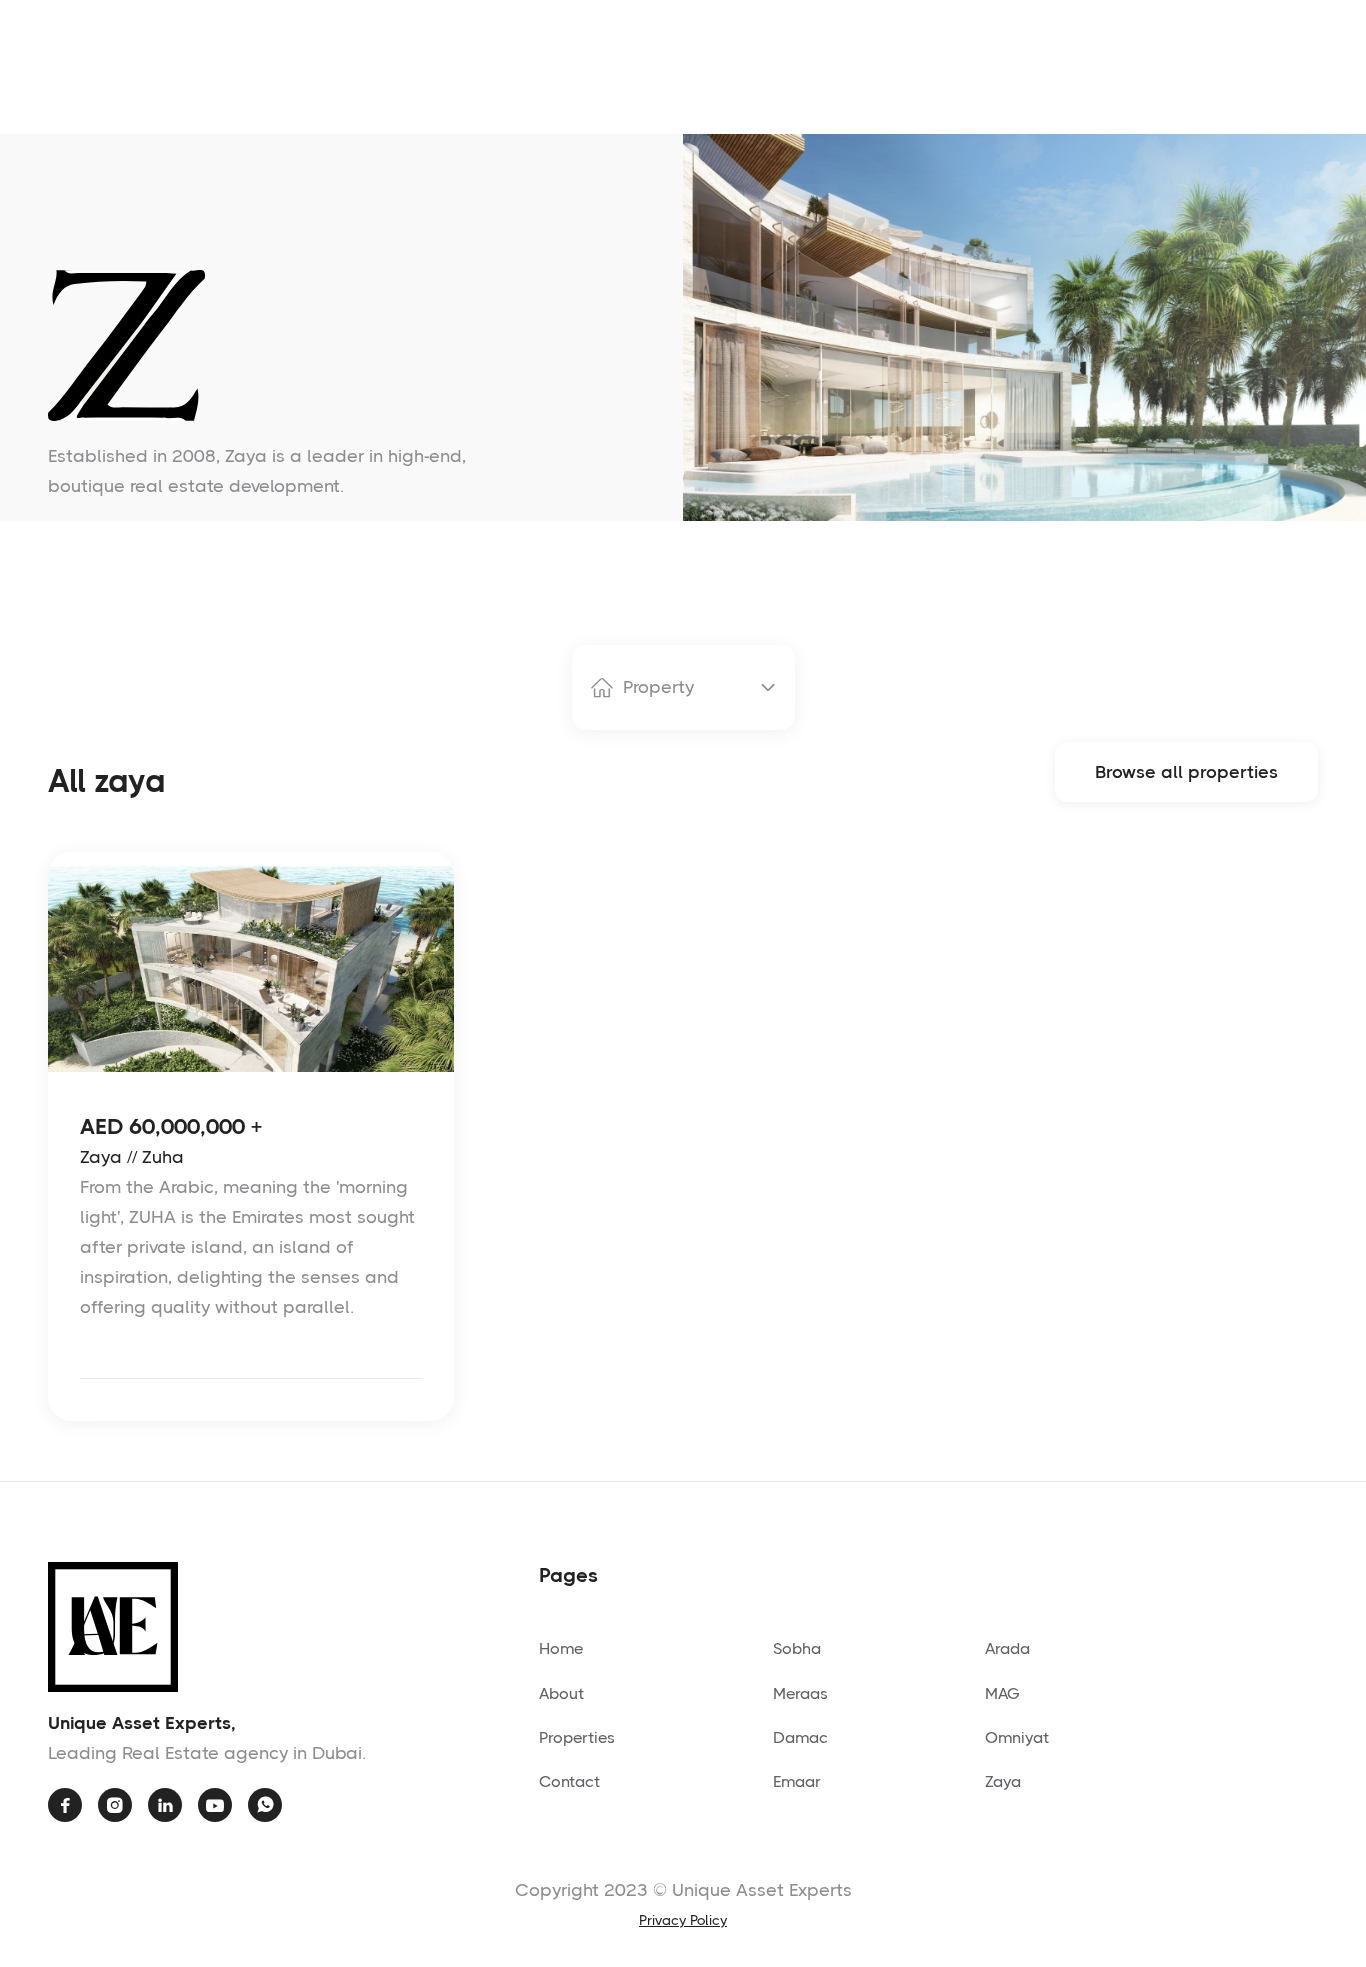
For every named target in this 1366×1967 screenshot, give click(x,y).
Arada (1007, 1648)
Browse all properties (1186, 772)
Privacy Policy (683, 1920)
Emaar (797, 1781)
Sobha (797, 1648)
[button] (683, 687)
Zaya (1003, 1781)
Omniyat (1017, 1737)
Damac (800, 1737)
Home (561, 1648)
